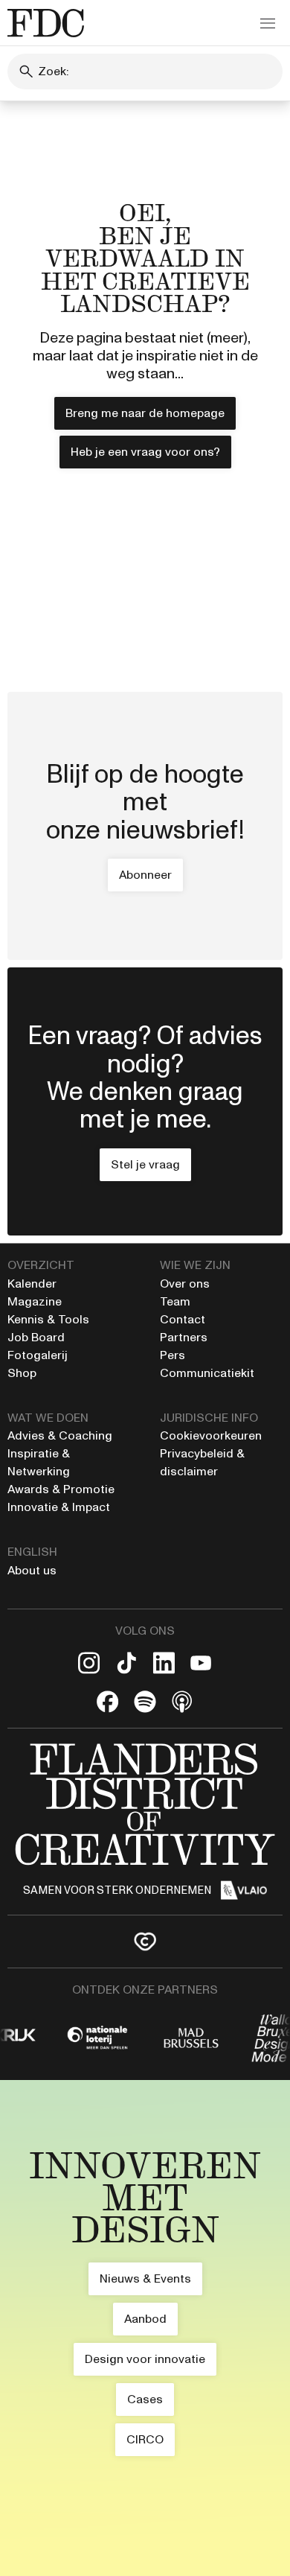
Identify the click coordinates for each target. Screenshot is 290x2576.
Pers (173, 1355)
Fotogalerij (38, 1355)
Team (175, 1301)
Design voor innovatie (145, 2359)
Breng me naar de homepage (145, 413)
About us (32, 1570)
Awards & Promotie (61, 1489)
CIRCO (145, 2439)
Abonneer (145, 875)
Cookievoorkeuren (211, 1435)
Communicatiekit (207, 1373)
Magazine (35, 1301)
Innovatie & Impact (59, 1507)
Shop (22, 1373)
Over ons (185, 1284)
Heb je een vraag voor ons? (145, 452)
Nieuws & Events (145, 2278)
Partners (184, 1337)
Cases (145, 2399)
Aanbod (145, 2319)
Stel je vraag (145, 1164)
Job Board (36, 1337)
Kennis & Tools (48, 1319)
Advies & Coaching (61, 1435)
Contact (183, 1319)
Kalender (32, 1284)
